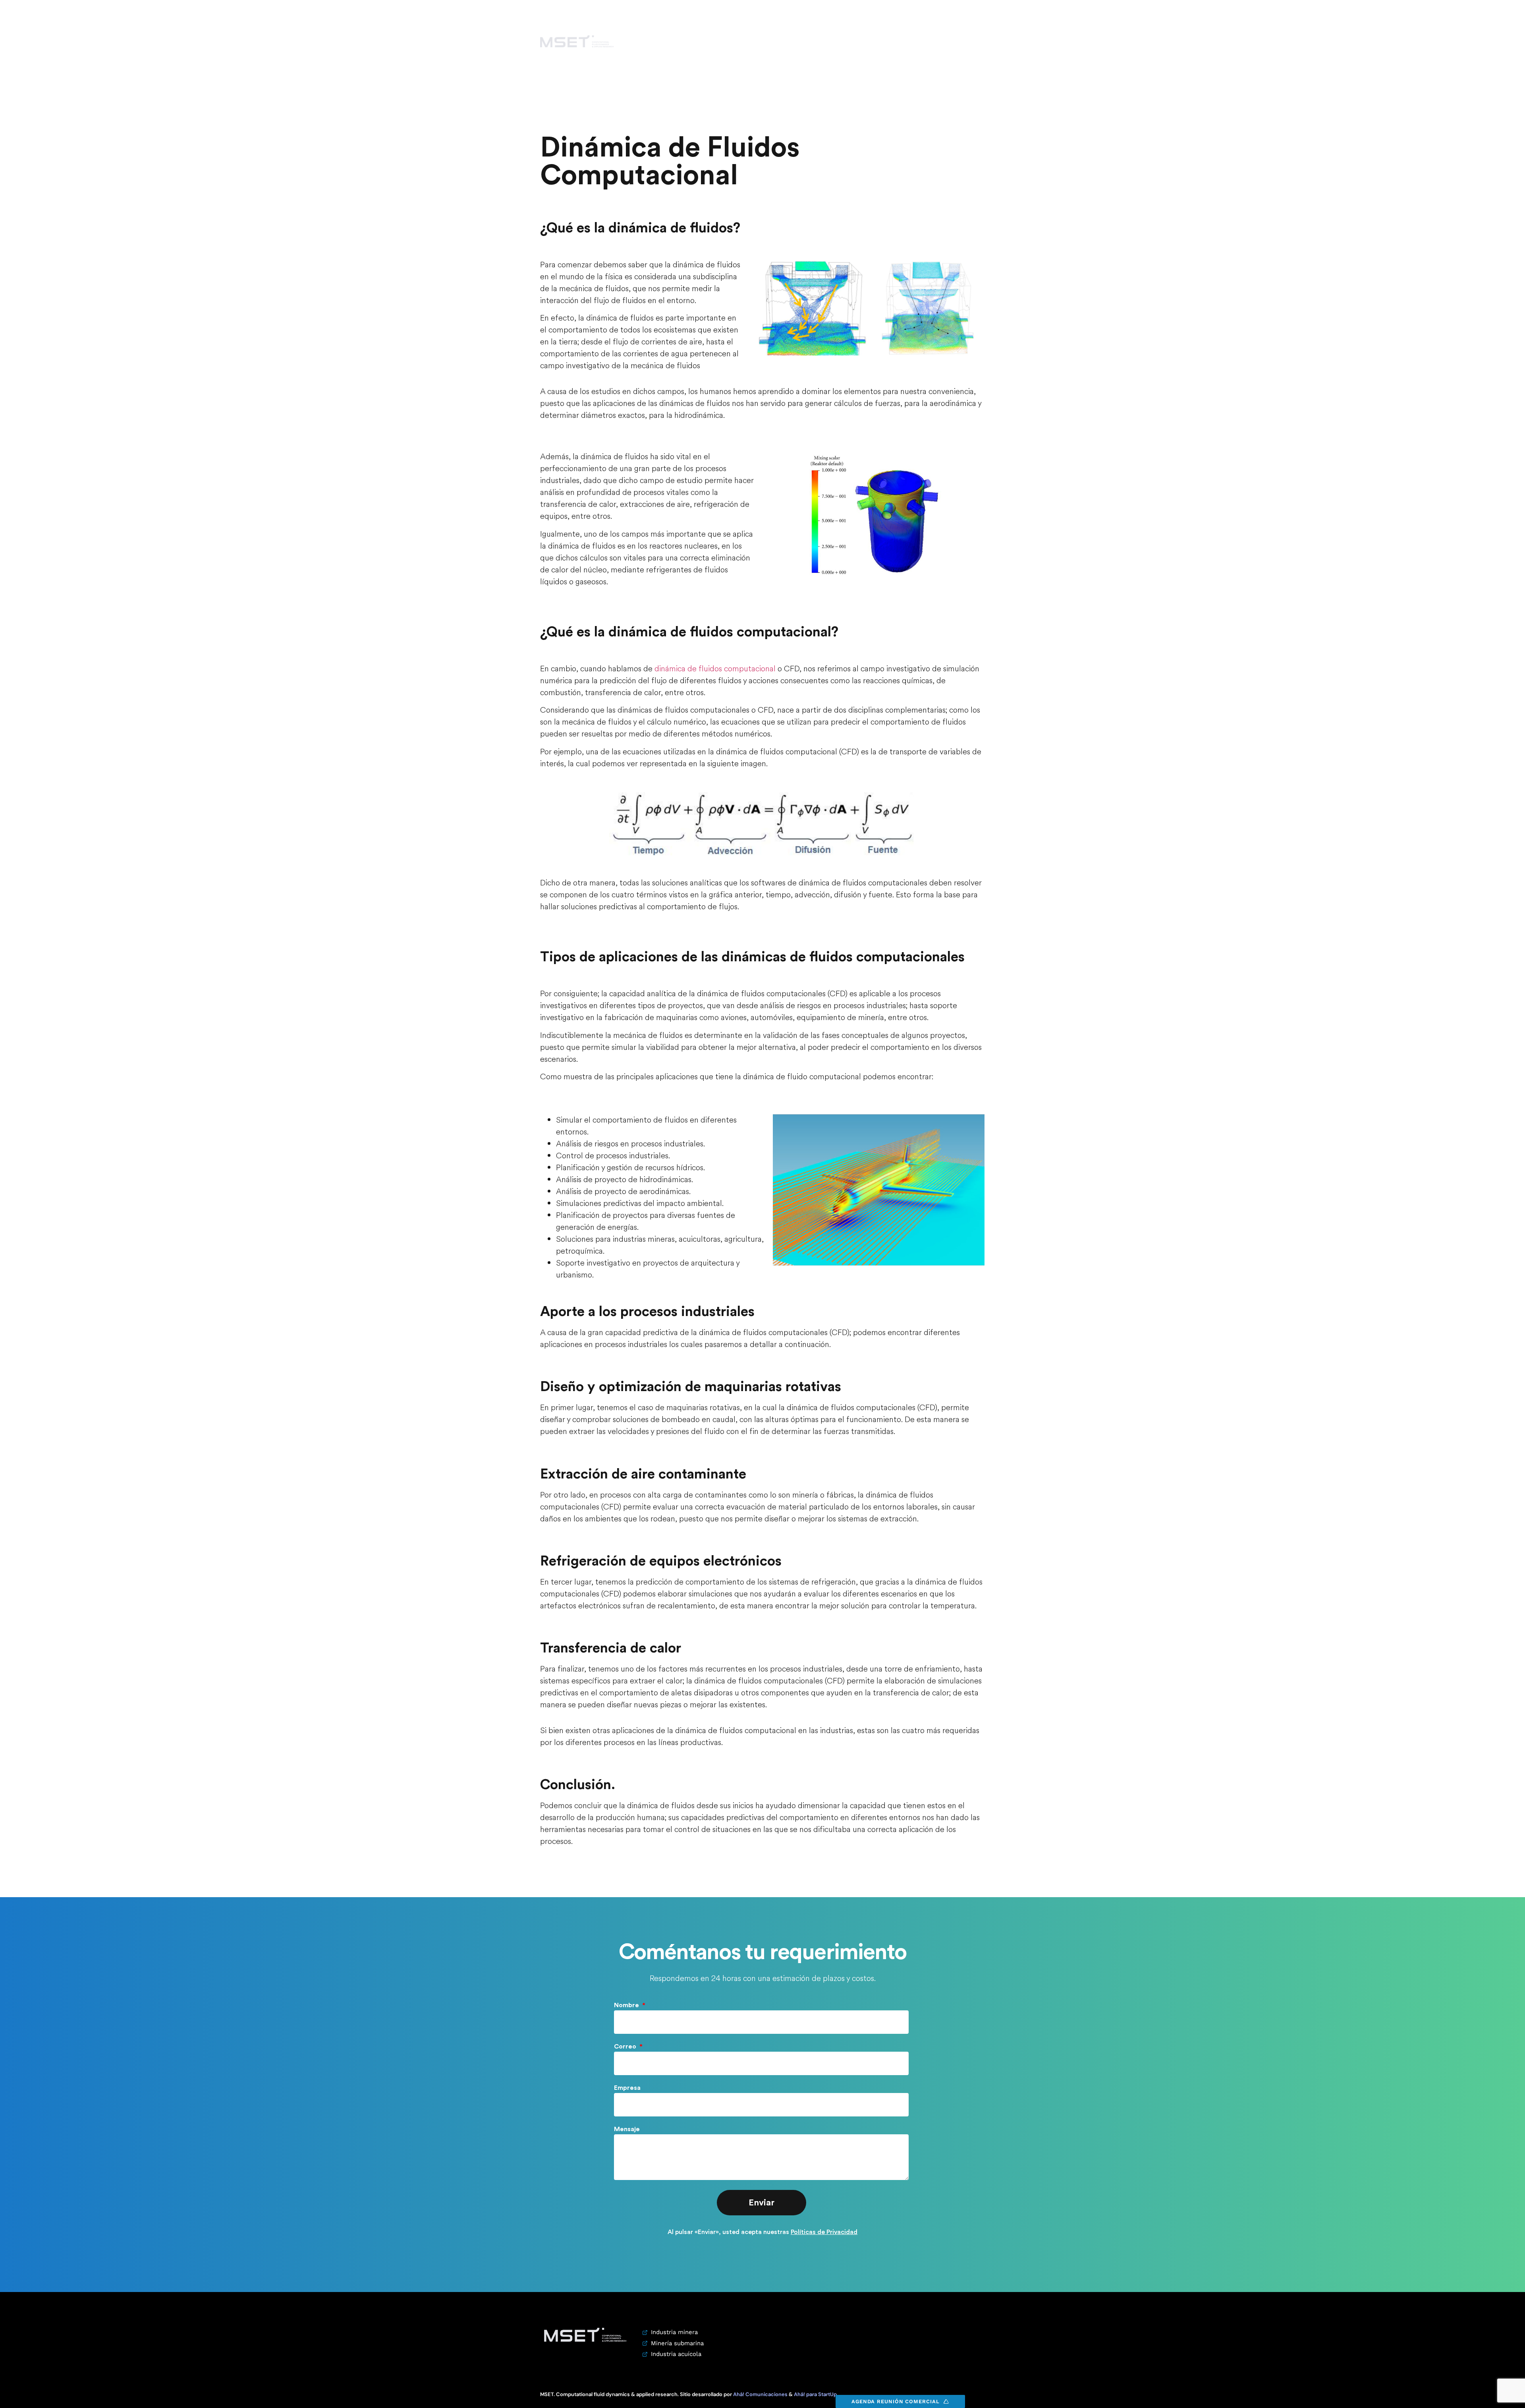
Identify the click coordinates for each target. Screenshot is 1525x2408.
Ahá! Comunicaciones (760, 2394)
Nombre (627, 2005)
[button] (985, 41)
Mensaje (627, 2129)
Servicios (866, 41)
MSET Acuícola (811, 41)
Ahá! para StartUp (815, 2394)
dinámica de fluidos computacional (715, 669)
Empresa (627, 2088)
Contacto (920, 41)
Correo (626, 2047)
